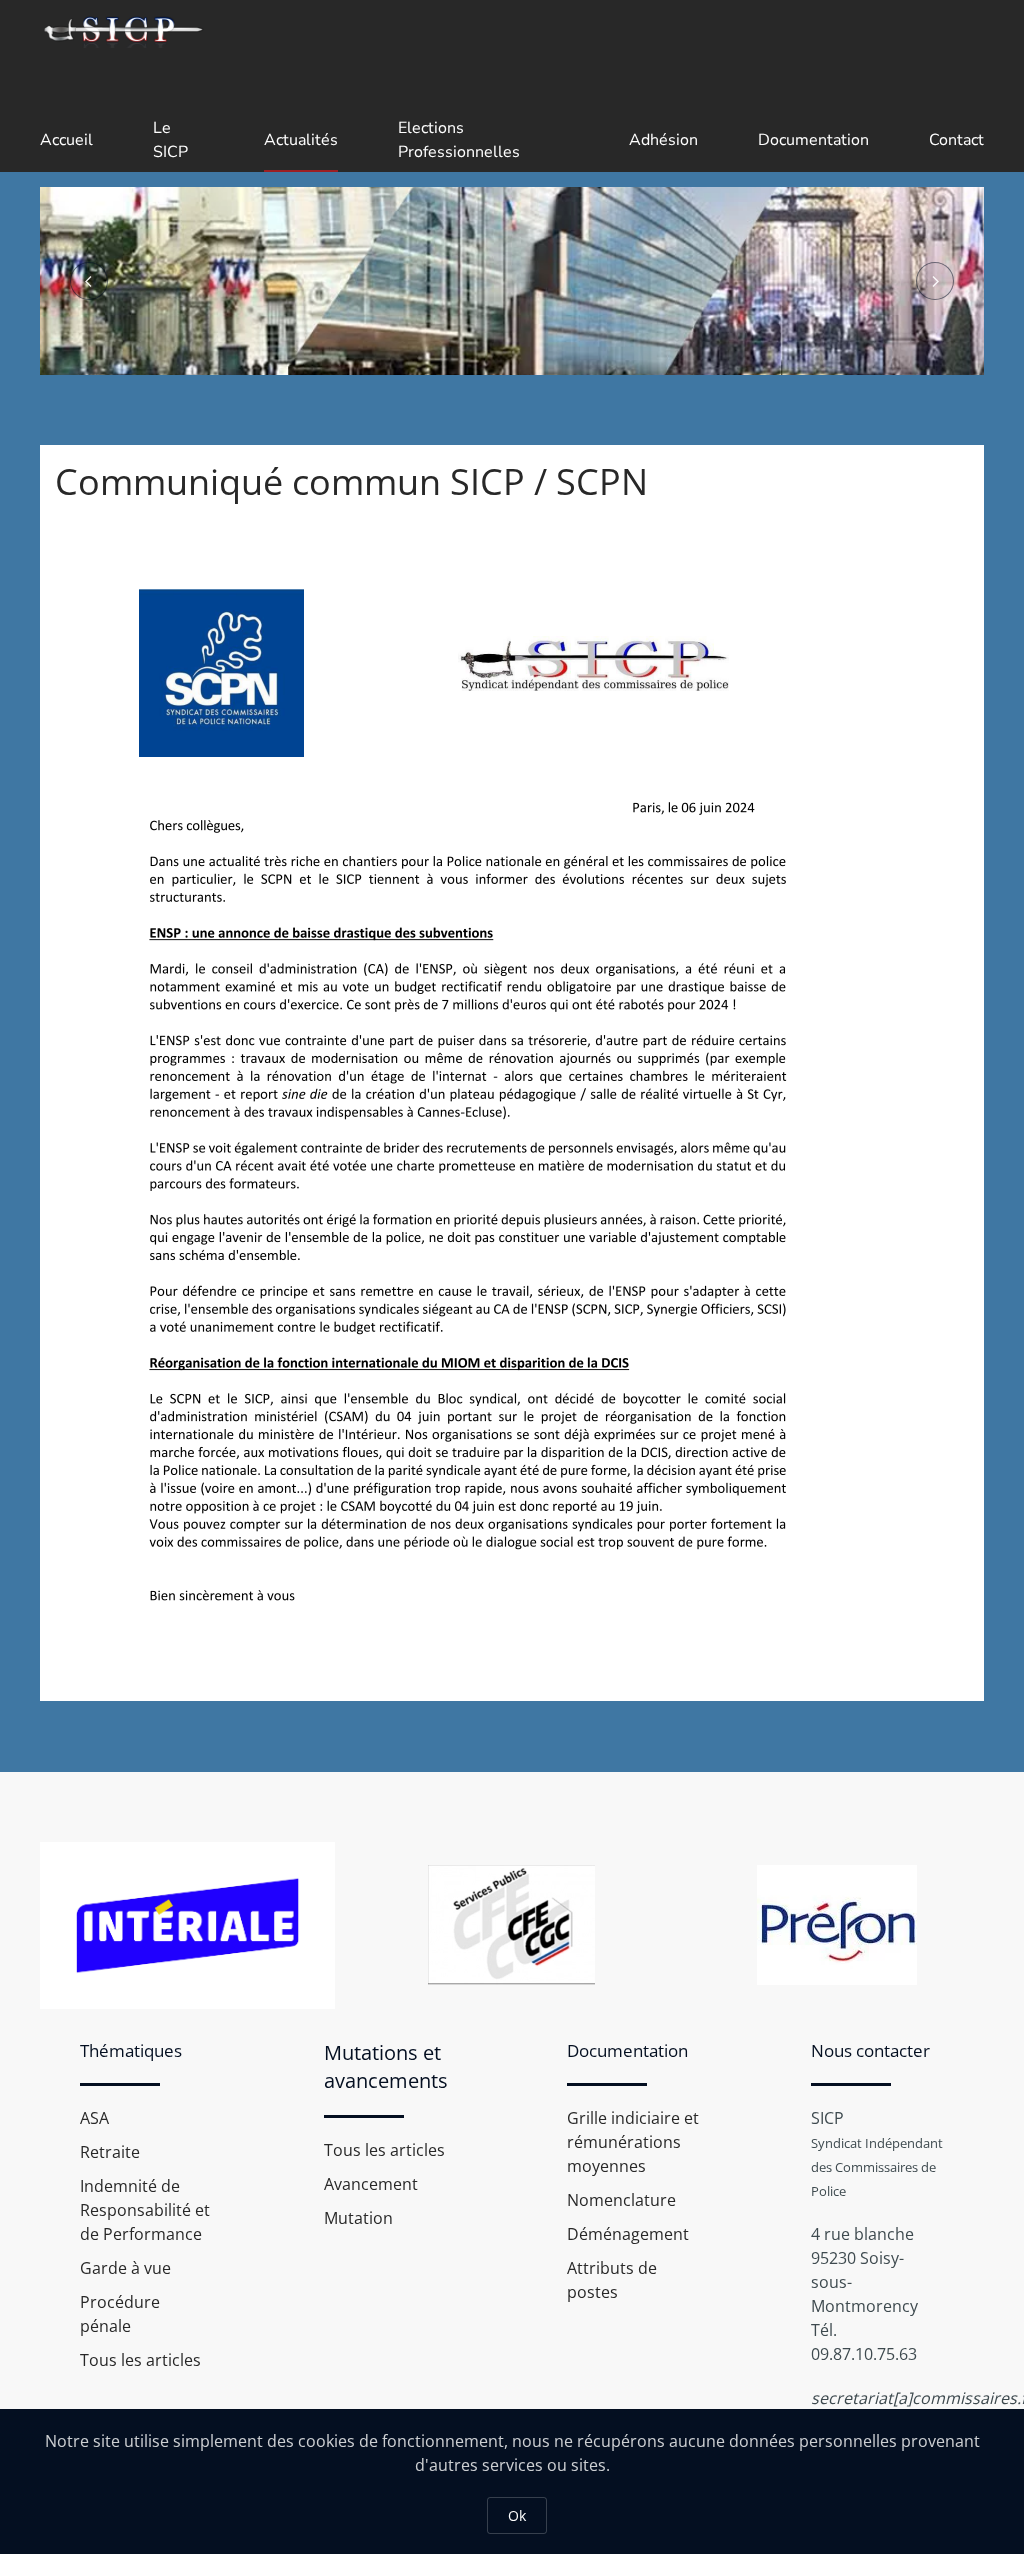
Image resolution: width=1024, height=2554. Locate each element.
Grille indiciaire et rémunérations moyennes (633, 2142)
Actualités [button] (301, 140)
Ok (517, 2515)
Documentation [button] (813, 140)
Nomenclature (621, 2200)
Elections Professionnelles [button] (459, 140)
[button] (89, 281)
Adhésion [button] (663, 140)
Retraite (110, 2152)
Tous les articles (140, 2360)
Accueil (66, 140)
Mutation (358, 2218)
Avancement (371, 2184)
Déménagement (628, 2234)
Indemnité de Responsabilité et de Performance (145, 2210)
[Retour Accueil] (122, 30)
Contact (956, 140)
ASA (94, 2118)
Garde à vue (125, 2268)
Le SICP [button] (170, 140)
